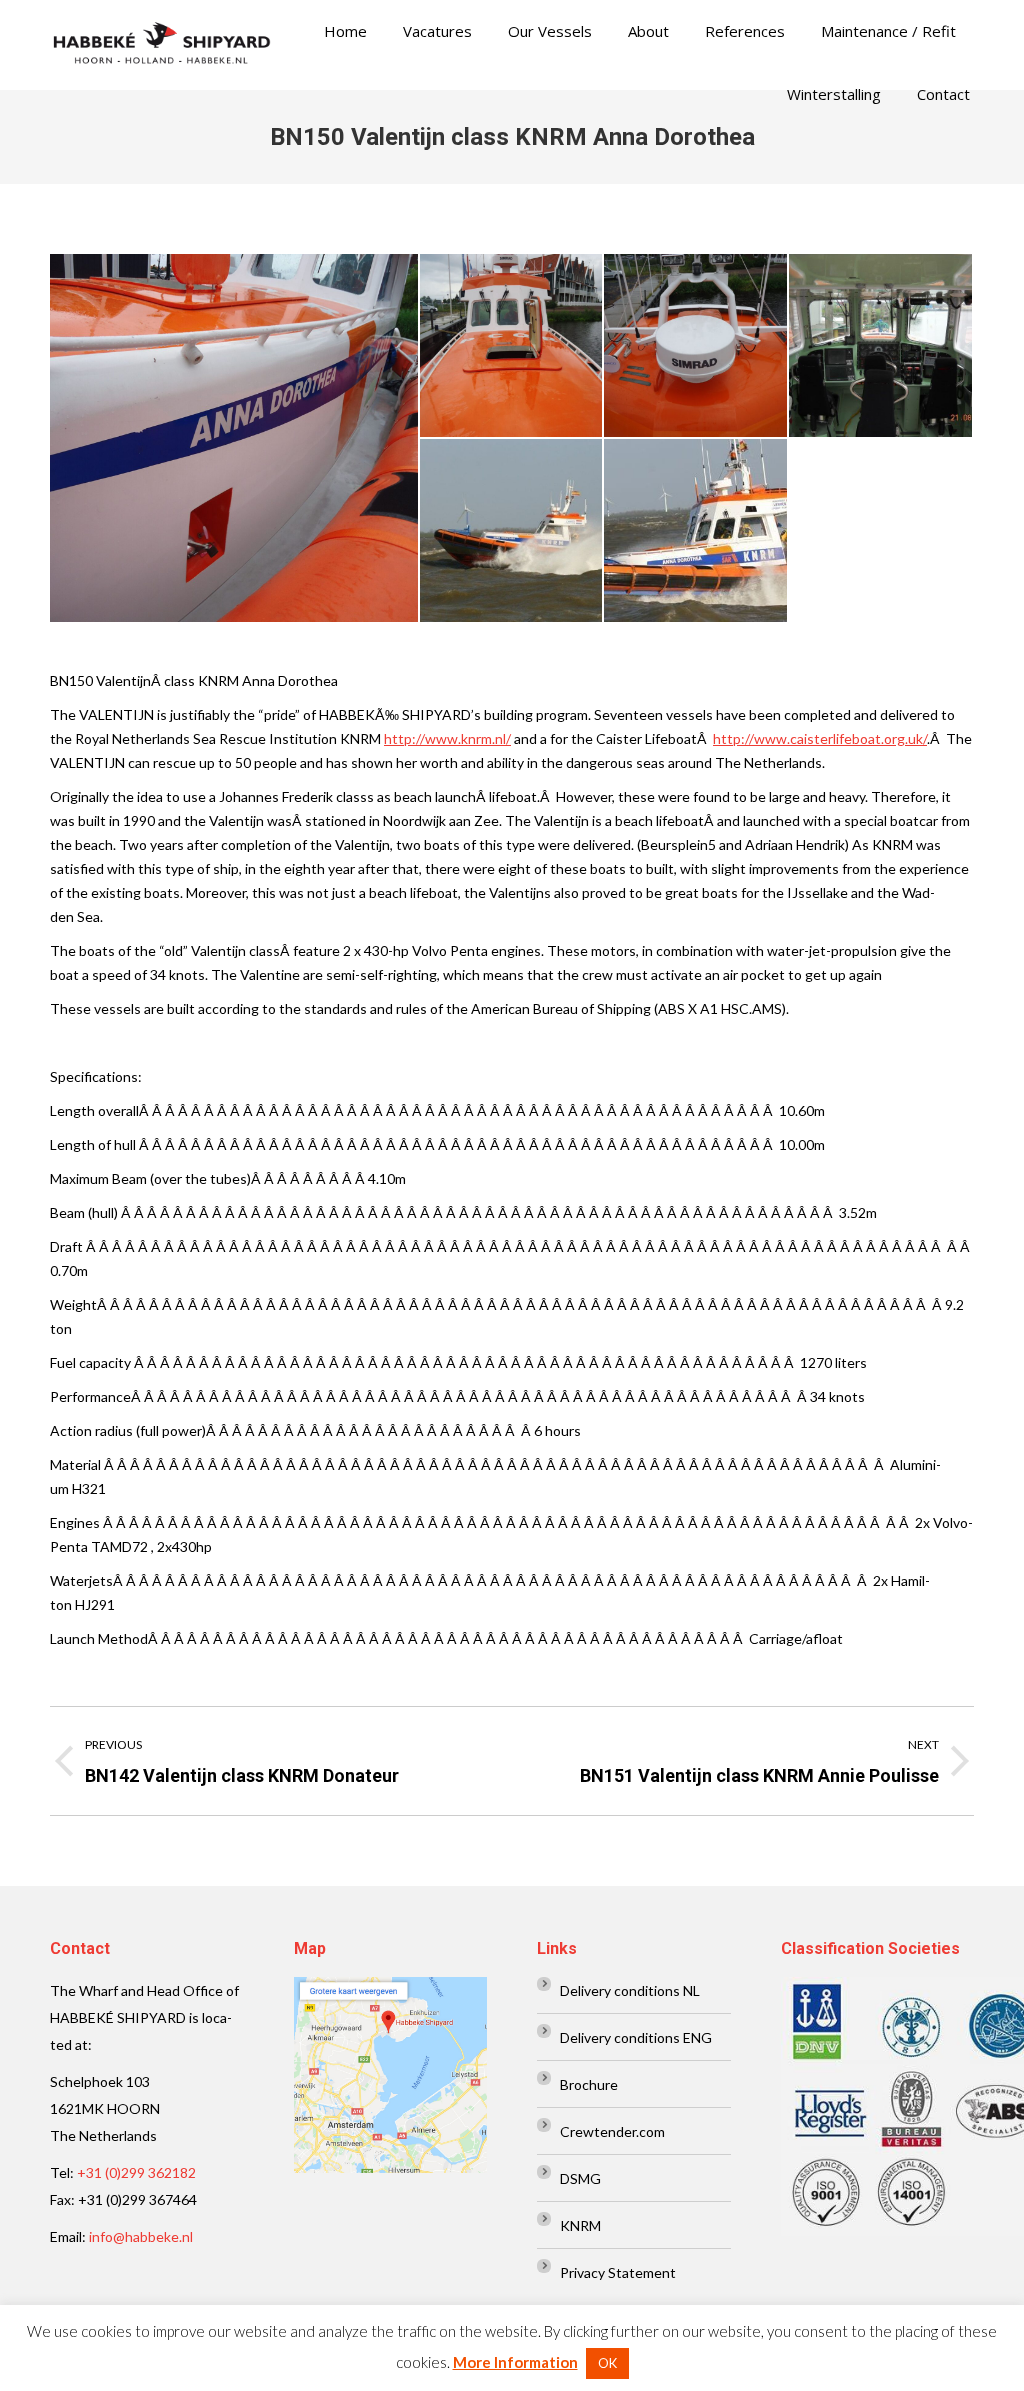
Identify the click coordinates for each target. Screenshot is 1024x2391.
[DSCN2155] (881, 346)
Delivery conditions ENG (636, 2037)
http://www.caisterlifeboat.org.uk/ (820, 738)
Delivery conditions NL (630, 1990)
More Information (515, 2362)
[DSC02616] (235, 438)
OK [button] (607, 2363)
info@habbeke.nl (141, 2236)
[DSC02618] (512, 346)
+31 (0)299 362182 (136, 2172)
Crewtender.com (612, 2131)
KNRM (580, 2225)
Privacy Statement (618, 2272)
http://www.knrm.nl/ (447, 738)
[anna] (696, 531)
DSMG (580, 2178)
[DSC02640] (696, 346)
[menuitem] (345, 31)
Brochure (589, 2084)
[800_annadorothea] (512, 531)
